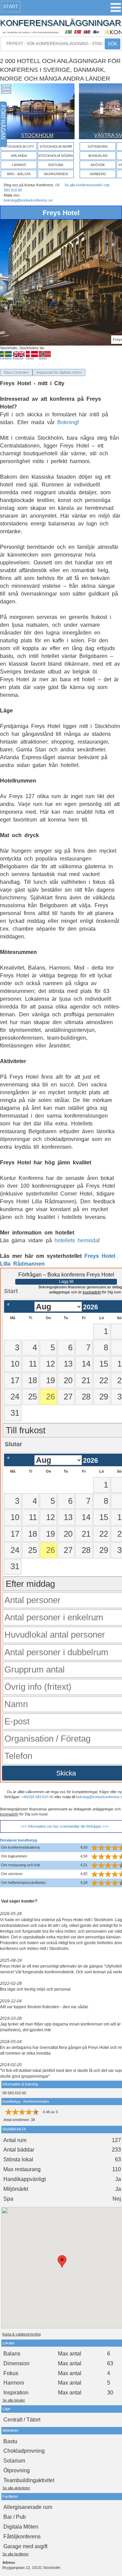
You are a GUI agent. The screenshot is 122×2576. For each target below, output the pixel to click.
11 (33, 1364)
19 (50, 1380)
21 (86, 1380)
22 (104, 1380)
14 (86, 1364)
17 (15, 1380)
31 (15, 1413)
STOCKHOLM (37, 135)
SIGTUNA (56, 165)
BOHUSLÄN (98, 156)
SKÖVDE (98, 165)
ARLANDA (19, 156)
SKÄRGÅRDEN (56, 174)
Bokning (67, 422)
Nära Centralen (16, 372)
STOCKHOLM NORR (56, 147)
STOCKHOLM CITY (19, 147)
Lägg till (66, 1282)
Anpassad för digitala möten (59, 372)
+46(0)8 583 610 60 (37, 1797)
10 (15, 1364)
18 (33, 1380)
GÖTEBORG (98, 147)
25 (33, 1397)
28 (86, 1397)
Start (11, 6)
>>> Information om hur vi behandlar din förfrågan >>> (65, 1826)
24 (15, 1397)
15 (104, 1364)
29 (104, 1397)
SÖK (113, 44)
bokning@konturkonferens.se (28, 200)
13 (68, 1364)
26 (50, 1397)
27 (68, 1397)
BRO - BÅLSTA (19, 174)
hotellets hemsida (76, 1240)
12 (50, 1364)
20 (68, 1380)
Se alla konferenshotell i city (87, 185)
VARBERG (98, 174)
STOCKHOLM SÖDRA (56, 156)
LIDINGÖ (19, 165)
